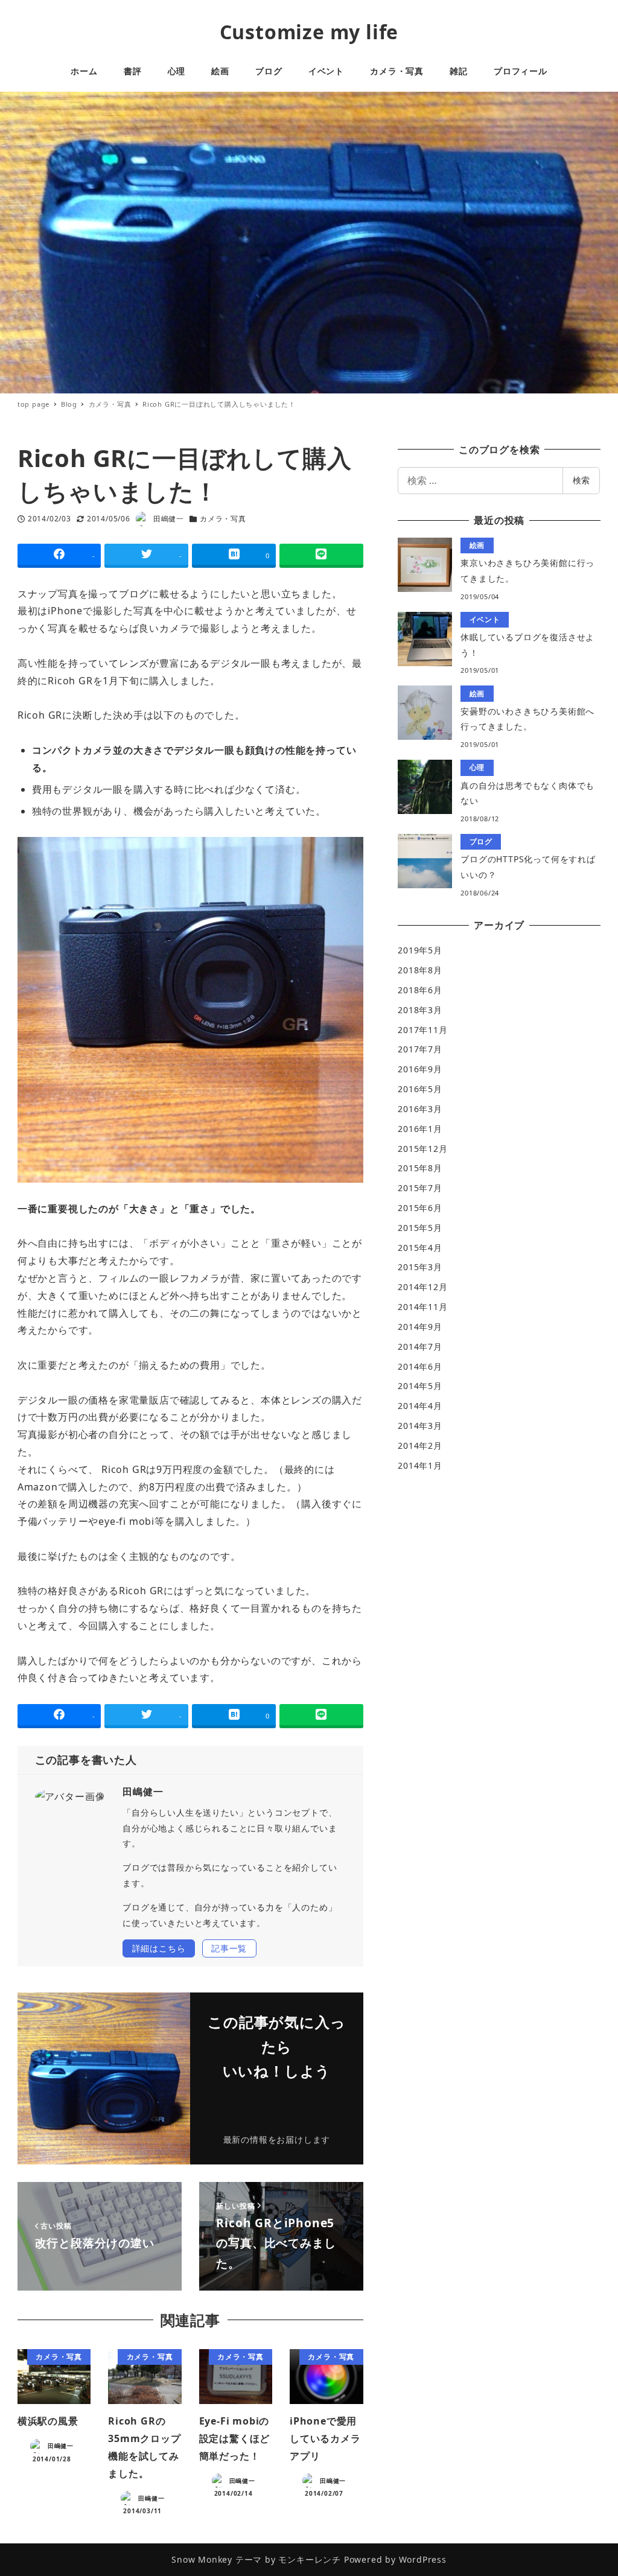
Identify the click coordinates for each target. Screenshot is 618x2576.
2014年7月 (420, 1347)
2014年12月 (422, 1287)
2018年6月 (420, 990)
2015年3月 (420, 1267)
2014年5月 (420, 1386)
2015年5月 (420, 1228)
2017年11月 (422, 1030)
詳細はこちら (159, 1948)
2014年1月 (420, 1465)
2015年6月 (420, 1208)
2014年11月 (422, 1307)
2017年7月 (420, 1049)
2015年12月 (422, 1149)
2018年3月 (420, 1010)
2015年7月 (420, 1188)
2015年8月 (420, 1168)
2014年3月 (420, 1426)
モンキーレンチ (310, 2559)
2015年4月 (420, 1248)
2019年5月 (420, 950)
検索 (581, 480)
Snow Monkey (202, 2559)
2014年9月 (420, 1327)
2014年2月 (420, 1445)
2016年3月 (420, 1109)
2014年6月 (420, 1366)
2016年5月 (420, 1089)
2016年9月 (420, 1069)
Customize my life (309, 32)
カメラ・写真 (223, 519)
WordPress (423, 2559)
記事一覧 (229, 1948)
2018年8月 (420, 970)
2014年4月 (420, 1406)
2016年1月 (420, 1129)
